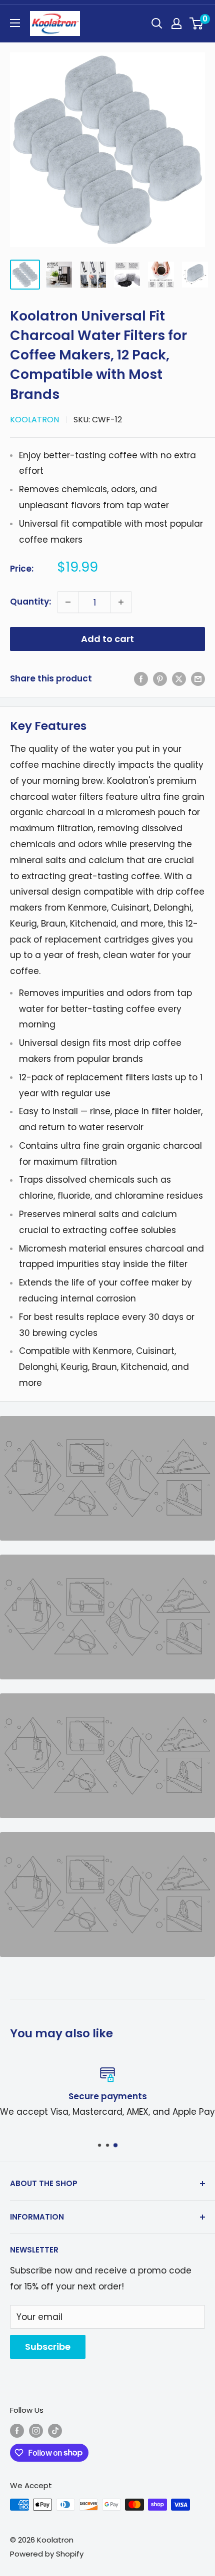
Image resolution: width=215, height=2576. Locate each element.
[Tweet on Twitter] (179, 679)
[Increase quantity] (121, 602)
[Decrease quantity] (68, 602)
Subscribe (48, 2347)
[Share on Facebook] (141, 679)
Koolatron (34, 420)
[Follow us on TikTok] (55, 2430)
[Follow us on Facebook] (17, 2430)
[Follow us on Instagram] (36, 2430)
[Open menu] (15, 23)
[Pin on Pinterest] (160, 679)
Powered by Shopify (47, 2554)
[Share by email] (198, 679)
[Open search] (157, 23)
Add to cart (107, 639)
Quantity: (30, 602)
